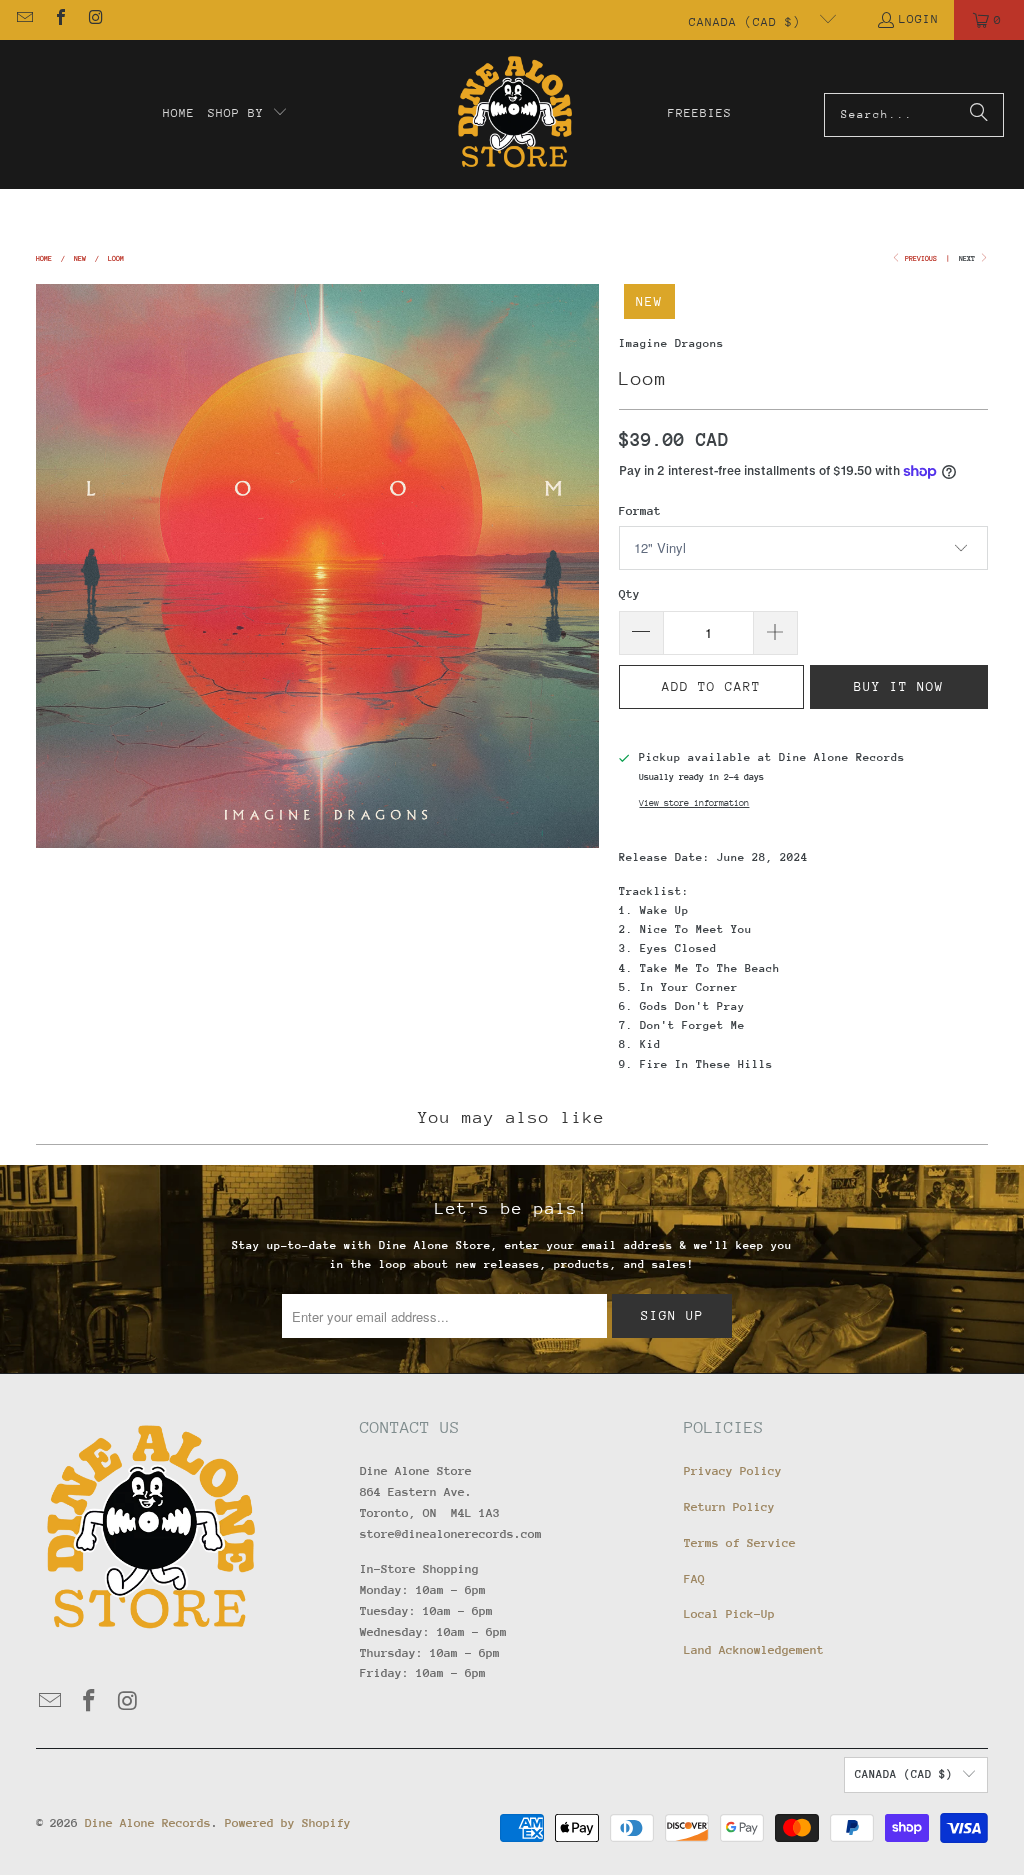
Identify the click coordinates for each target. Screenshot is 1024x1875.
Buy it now (899, 686)
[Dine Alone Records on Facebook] (59, 20)
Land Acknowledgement (754, 1650)
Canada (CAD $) (749, 22)
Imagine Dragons (671, 343)
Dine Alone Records (148, 1823)
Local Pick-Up (729, 1614)
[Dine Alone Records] (514, 114)
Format (640, 511)
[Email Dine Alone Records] (24, 20)
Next (969, 258)
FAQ (694, 1579)
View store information (694, 802)
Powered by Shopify (288, 1823)
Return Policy (729, 1507)
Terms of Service (740, 1543)
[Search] (979, 115)
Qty (629, 594)
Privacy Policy (733, 1471)
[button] (248, 114)
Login (919, 19)
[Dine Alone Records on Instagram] (95, 20)
